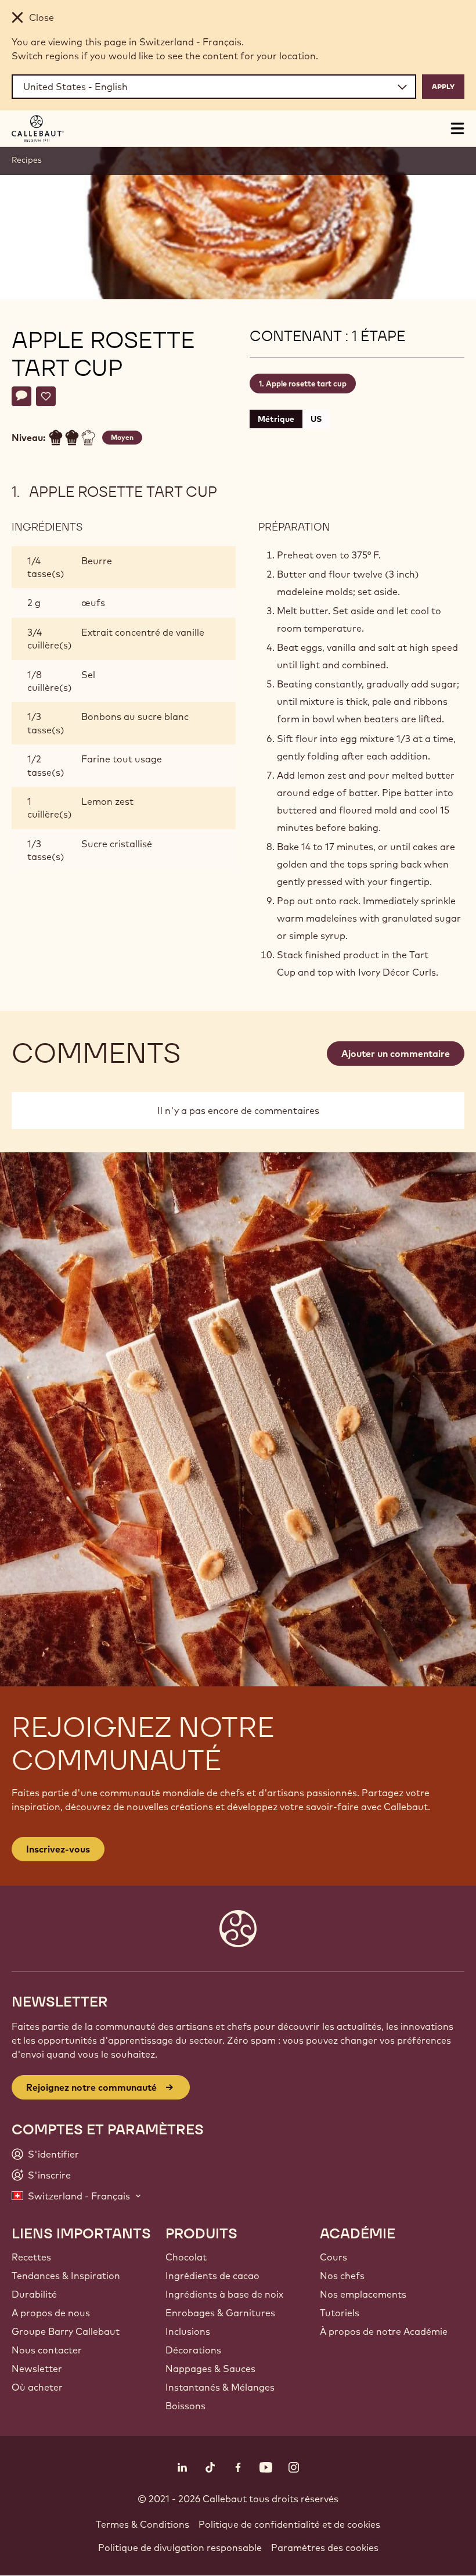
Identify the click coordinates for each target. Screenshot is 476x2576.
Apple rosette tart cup (306, 384)
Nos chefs (342, 2276)
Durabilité (34, 2294)
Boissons (185, 2406)
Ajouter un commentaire (396, 1054)
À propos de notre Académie (384, 2331)
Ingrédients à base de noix (224, 2294)
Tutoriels (340, 2313)
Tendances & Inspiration (66, 2276)
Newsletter (37, 2369)
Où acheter (37, 2387)
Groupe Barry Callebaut (66, 2331)
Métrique (276, 419)
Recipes (27, 160)
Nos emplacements (363, 2294)
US (316, 419)
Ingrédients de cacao (212, 2276)
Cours (333, 2257)
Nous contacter (47, 2350)
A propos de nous (51, 2313)
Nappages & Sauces (210, 2369)
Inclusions (188, 2331)
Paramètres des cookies (325, 2548)
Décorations (193, 2350)
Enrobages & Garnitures (220, 2313)
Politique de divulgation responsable (180, 2548)
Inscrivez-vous (58, 1849)
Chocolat (186, 2257)
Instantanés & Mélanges (220, 2387)
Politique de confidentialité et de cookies (289, 2524)
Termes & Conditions (143, 2524)
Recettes (31, 2257)
